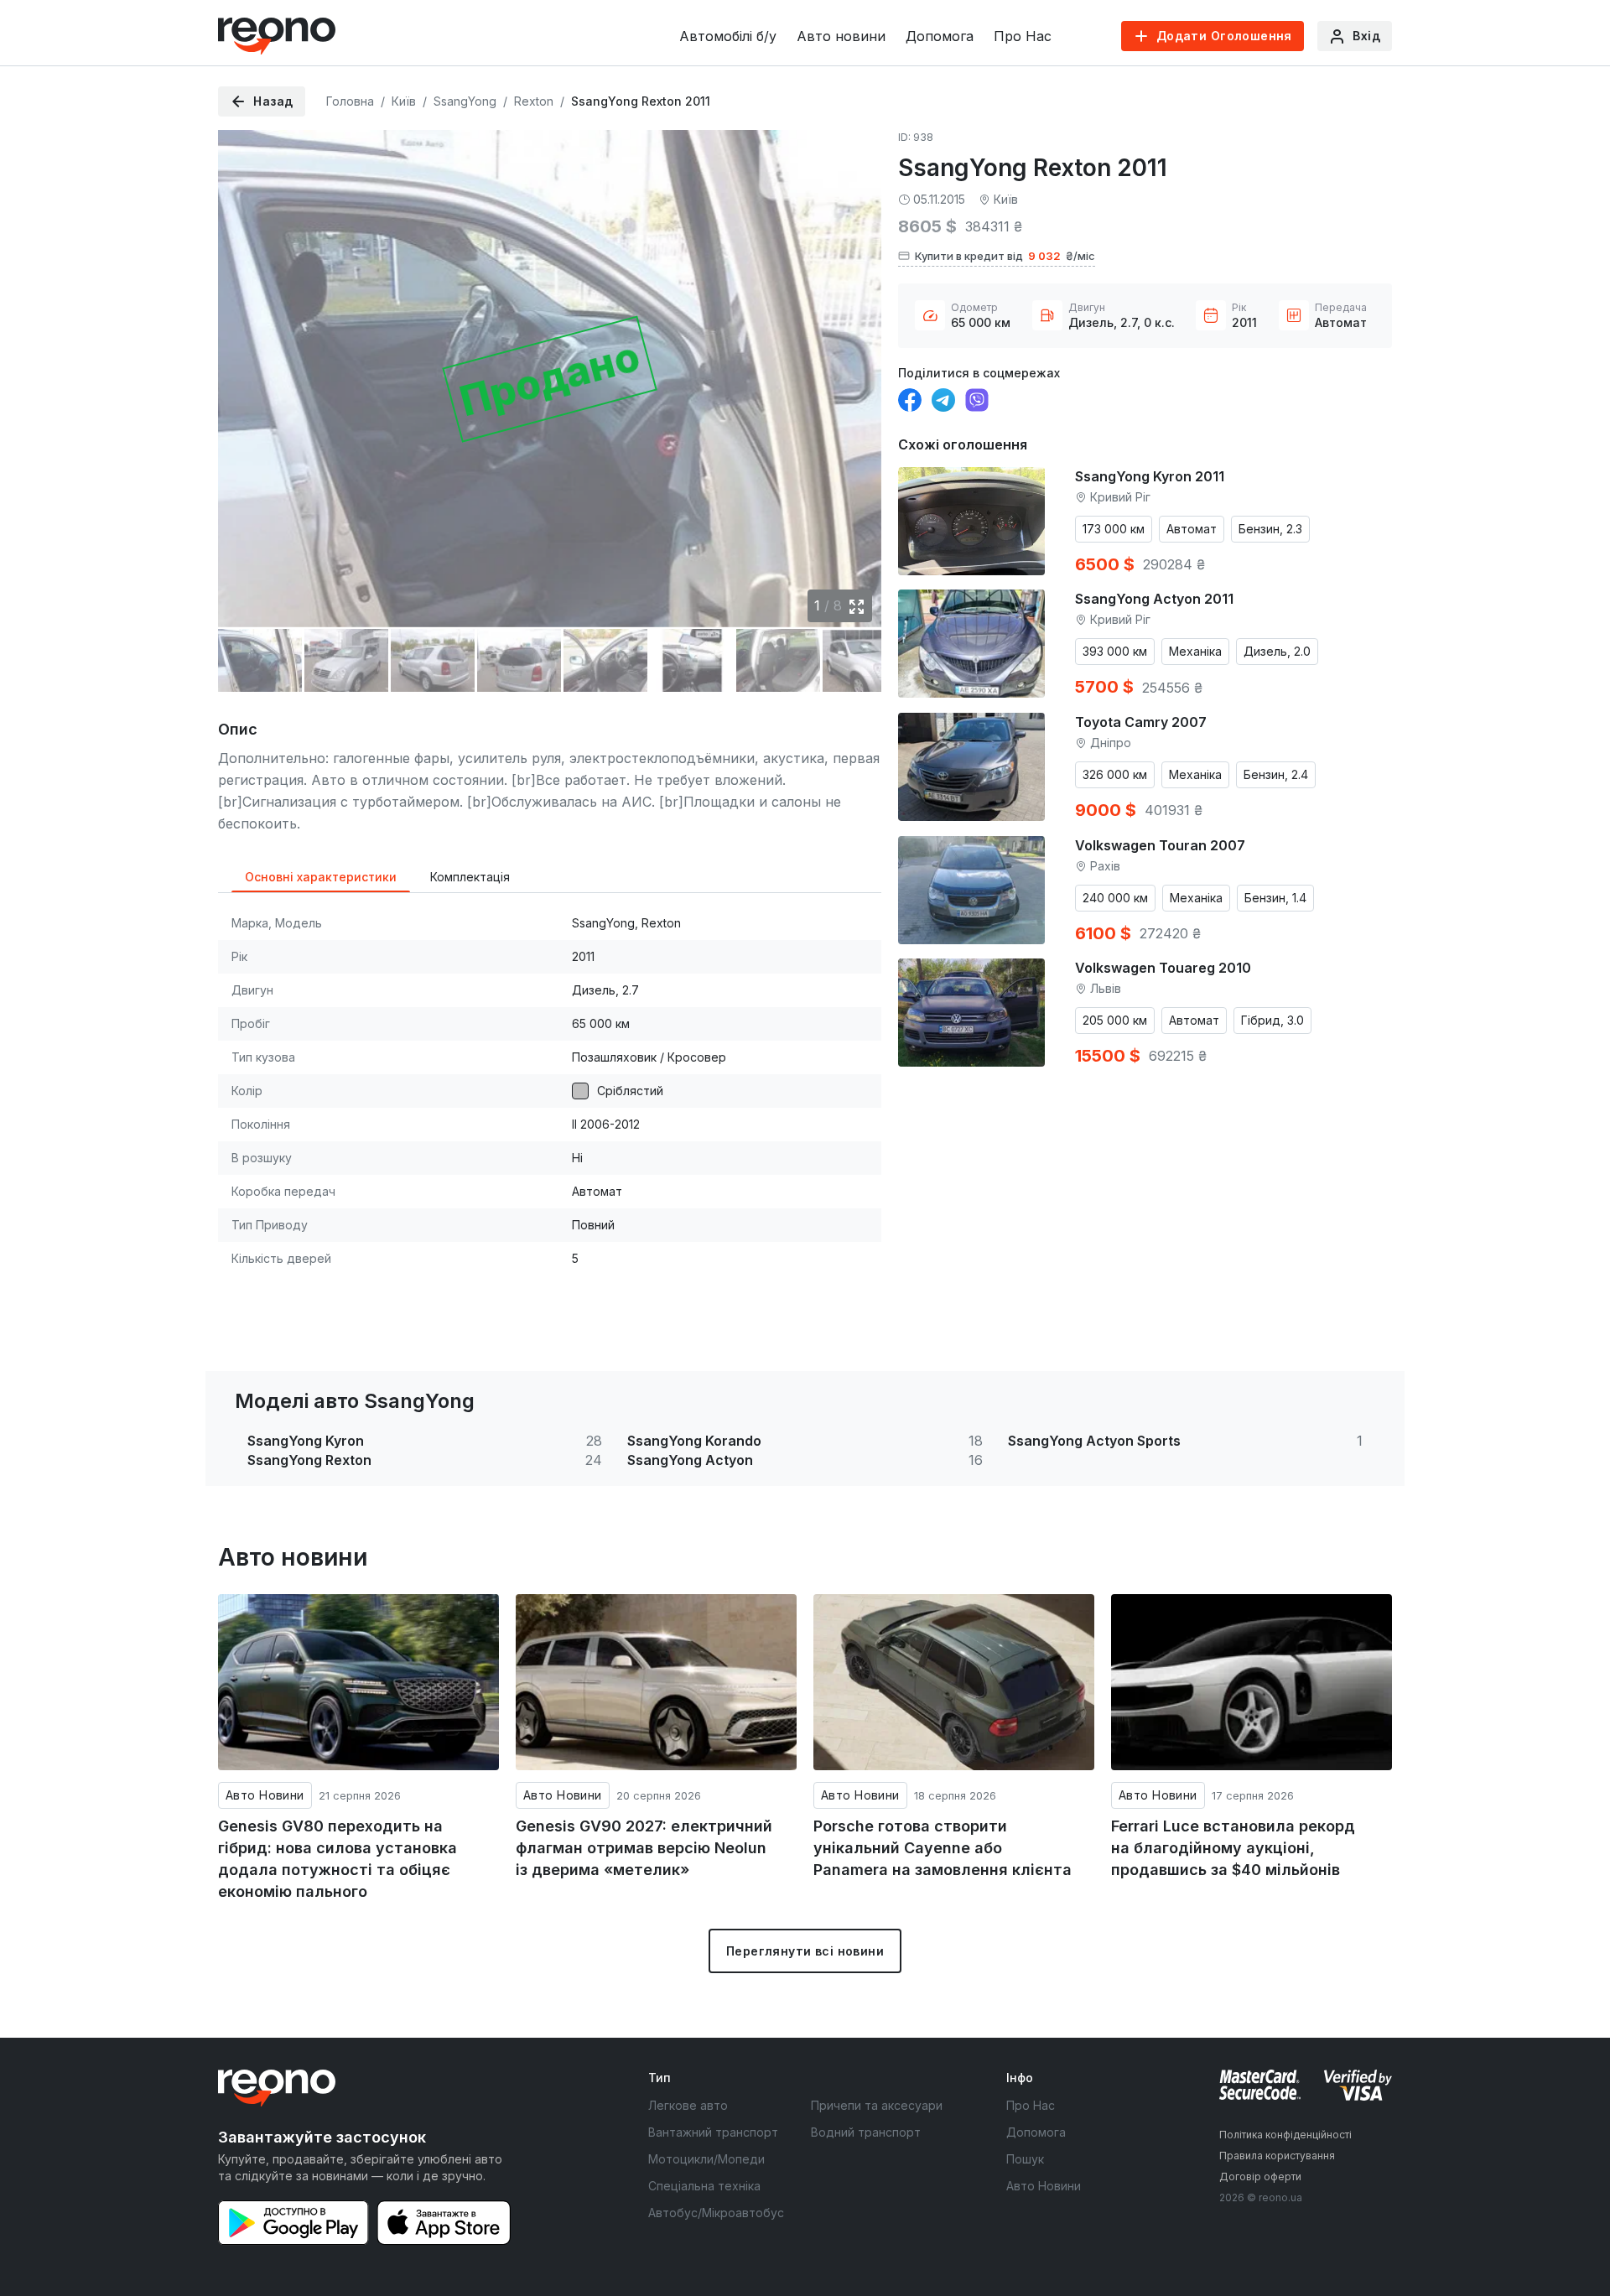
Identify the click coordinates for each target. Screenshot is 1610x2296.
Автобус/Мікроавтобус (716, 2213)
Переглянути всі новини (805, 1951)
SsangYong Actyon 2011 (1154, 599)
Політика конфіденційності (1285, 2135)
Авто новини (841, 36)
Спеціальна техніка (704, 2186)
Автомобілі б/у (728, 36)
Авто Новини (265, 1795)
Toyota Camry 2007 (1141, 722)
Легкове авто (688, 2105)
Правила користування (1277, 2156)
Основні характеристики (321, 877)
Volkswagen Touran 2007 (1160, 845)
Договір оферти (1260, 2177)
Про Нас (1023, 36)
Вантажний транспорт (713, 2132)
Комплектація (470, 877)
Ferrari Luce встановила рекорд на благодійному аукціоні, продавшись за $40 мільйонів (1233, 1847)
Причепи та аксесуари (877, 2105)
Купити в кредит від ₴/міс (1005, 256)
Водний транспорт (866, 2132)
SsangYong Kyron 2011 (1150, 476)
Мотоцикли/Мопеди (706, 2159)
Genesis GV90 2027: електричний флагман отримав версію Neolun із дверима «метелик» (644, 1847)
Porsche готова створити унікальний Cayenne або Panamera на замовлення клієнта (943, 1847)
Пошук (1025, 2159)
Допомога (940, 36)
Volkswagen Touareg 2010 (1163, 968)
